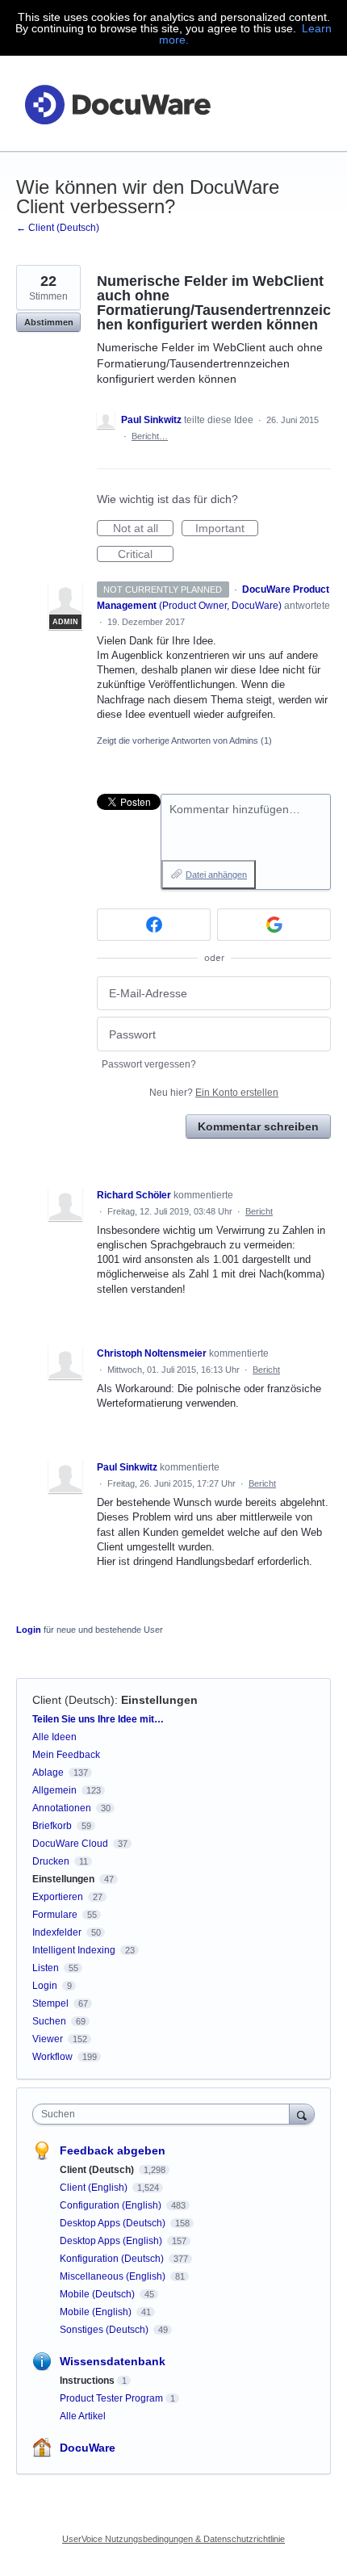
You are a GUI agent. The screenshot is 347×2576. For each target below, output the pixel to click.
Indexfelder (57, 1932)
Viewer (48, 2039)
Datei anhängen (216, 875)
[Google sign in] (274, 925)
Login (29, 1630)
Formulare (55, 1915)
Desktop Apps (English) (112, 2241)
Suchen (49, 2021)
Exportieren (58, 1897)
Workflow (52, 2057)
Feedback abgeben (113, 2150)
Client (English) (95, 2188)
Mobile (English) (97, 2312)
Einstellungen (159, 1700)
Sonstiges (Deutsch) (105, 2330)
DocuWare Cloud (70, 1844)
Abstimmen (49, 322)
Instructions (87, 2381)
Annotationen (62, 1808)
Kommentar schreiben (258, 1126)
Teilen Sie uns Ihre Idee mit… (98, 1719)
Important (227, 529)
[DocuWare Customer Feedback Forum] (117, 104)
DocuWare (88, 2448)
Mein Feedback (66, 1755)
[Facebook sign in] (154, 925)
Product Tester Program (111, 2398)
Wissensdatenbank (113, 2361)
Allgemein (54, 1790)
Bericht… (150, 436)
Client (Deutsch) (73, 1700)
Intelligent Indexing (74, 1950)
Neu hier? (214, 1093)
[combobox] (165, 2114)
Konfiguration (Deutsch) (113, 2259)
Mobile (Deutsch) (98, 2294)
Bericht (259, 1211)
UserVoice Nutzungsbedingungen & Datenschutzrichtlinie (173, 2539)
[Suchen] (302, 2114)
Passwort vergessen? (149, 1064)
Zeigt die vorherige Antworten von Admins (184, 740)
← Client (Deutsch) (58, 228)
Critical (146, 555)
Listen (46, 1968)
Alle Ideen (54, 1737)
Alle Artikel (83, 2416)
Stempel (50, 2003)
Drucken (51, 1861)
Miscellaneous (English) (114, 2276)
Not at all (143, 529)
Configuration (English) (112, 2205)
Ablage (48, 1773)
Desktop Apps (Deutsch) (114, 2223)
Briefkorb (52, 1826)
